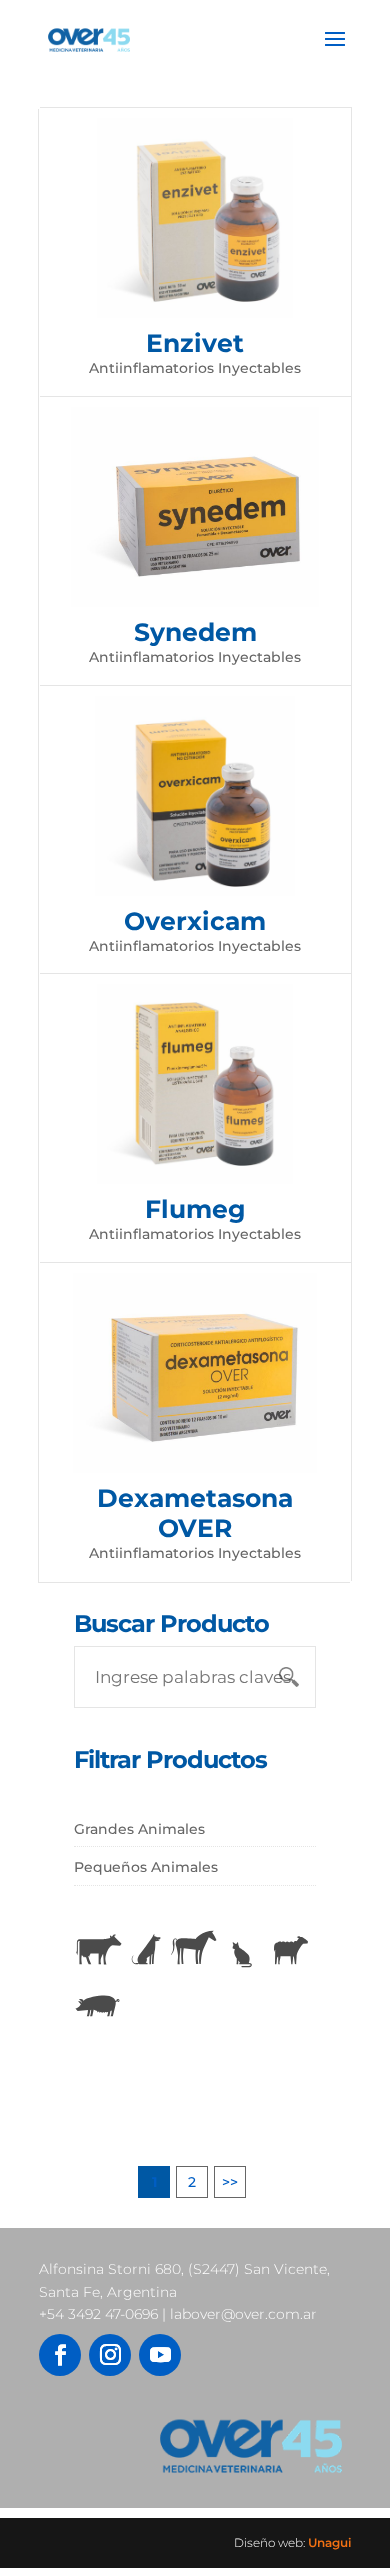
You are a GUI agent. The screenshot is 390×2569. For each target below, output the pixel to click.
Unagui (329, 2542)
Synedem (195, 632)
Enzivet (195, 343)
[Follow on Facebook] (60, 2355)
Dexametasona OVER (195, 1513)
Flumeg (195, 1209)
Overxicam (195, 921)
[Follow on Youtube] (160, 2355)
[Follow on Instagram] (110, 2355)
